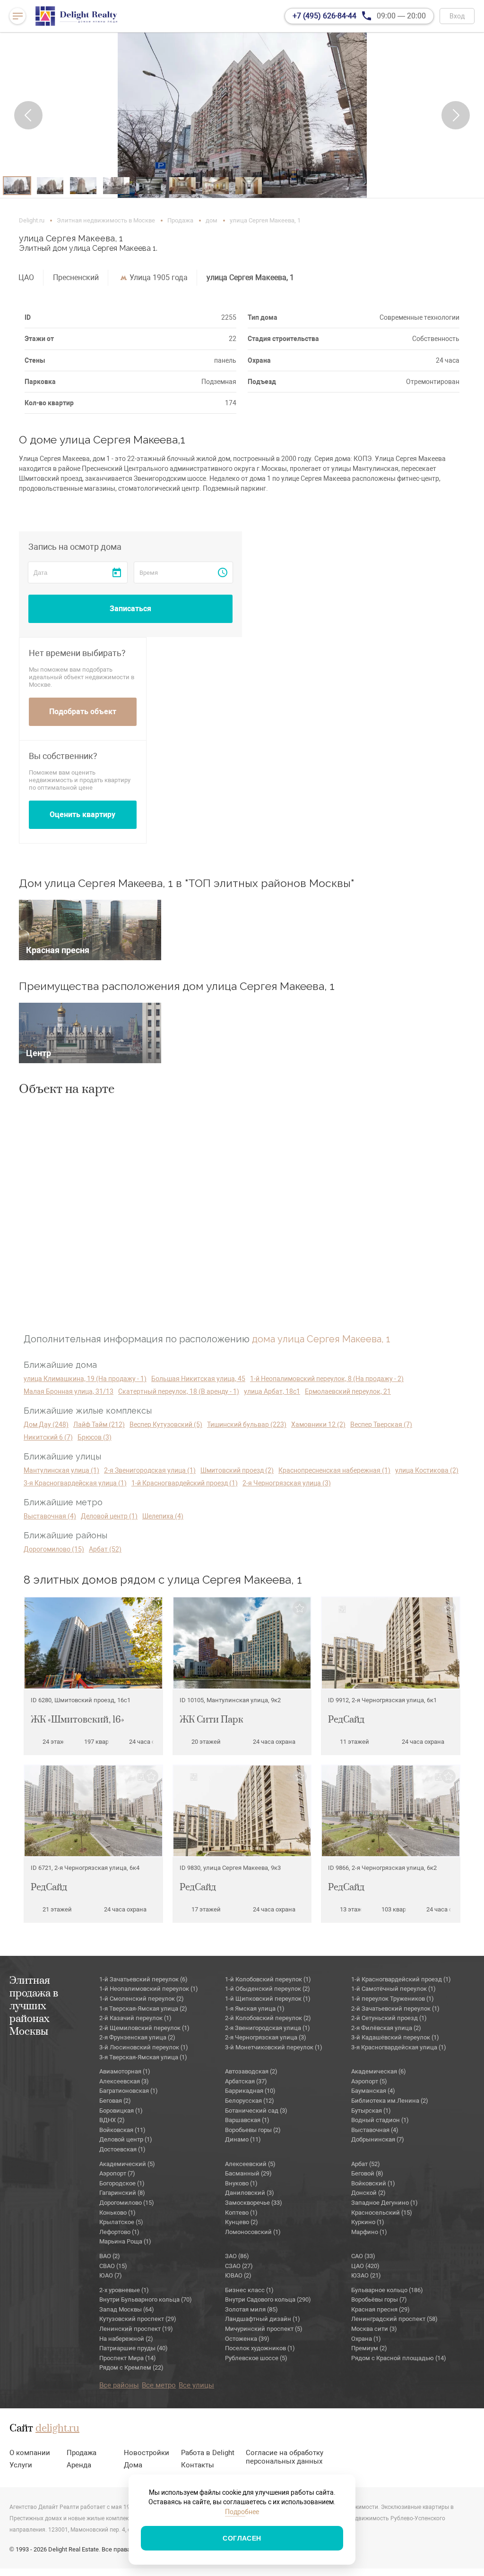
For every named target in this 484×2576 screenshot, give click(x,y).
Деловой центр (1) (109, 1516)
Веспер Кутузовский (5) (166, 1424)
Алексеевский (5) (250, 2164)
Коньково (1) (117, 2213)
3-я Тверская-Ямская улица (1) (143, 2057)
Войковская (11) (122, 2130)
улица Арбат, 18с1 (272, 1391)
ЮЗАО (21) (366, 2275)
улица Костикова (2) (427, 1470)
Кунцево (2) (242, 2222)
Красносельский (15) (382, 2213)
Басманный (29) (248, 2173)
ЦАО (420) (365, 2266)
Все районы (119, 2385)
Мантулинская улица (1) (61, 1470)
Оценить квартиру (82, 815)
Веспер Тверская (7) (381, 1424)
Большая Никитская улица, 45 (198, 1379)
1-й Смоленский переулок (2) (142, 1999)
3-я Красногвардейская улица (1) (75, 1483)
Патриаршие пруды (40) (134, 2348)
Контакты (198, 2465)
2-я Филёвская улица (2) (386, 2028)
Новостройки (147, 2453)
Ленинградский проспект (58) (394, 2319)
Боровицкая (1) (121, 2111)
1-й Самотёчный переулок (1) (393, 1989)
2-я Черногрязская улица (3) (287, 1483)
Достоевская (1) (122, 2149)
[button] (28, 115)
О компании (30, 2453)
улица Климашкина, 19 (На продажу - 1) (85, 1379)
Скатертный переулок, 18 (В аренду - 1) (179, 1391)
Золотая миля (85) (251, 2309)
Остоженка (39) (247, 2339)
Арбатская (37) (246, 2081)
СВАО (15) (113, 2266)
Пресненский (76, 277)
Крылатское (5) (121, 2222)
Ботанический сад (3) (256, 2111)
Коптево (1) (241, 2213)
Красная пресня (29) (380, 2309)
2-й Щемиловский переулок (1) (144, 2028)
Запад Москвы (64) (127, 2309)
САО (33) (363, 2256)
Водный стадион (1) (380, 2120)
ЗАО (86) (237, 2256)
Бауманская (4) (373, 2091)
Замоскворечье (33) (254, 2203)
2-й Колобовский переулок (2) (268, 2018)
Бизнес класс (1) (249, 2290)
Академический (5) (127, 2164)
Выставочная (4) (50, 1516)
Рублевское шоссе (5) (256, 2358)
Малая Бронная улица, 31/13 (69, 1391)
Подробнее (242, 2512)
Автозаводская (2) (251, 2071)
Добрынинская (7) (378, 2139)
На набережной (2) (126, 2339)
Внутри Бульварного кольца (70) (146, 2299)
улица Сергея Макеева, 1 (250, 277)
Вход (457, 16)
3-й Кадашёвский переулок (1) (395, 2037)
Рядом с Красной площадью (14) (399, 2358)
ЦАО (26, 277)
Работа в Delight (208, 2453)
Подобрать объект (83, 712)
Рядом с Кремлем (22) (131, 2367)
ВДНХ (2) (112, 2120)
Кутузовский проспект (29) (138, 2319)
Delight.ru (32, 220)
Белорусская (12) (250, 2101)
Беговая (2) (115, 2101)
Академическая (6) (379, 2071)
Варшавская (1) (247, 2120)
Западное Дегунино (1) (385, 2203)
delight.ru (57, 2429)
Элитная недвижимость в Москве (106, 220)
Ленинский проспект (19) (136, 2329)
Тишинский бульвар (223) (247, 1424)
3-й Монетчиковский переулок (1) (274, 2047)
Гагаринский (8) (122, 2193)
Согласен (242, 2538)
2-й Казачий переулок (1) (135, 2018)
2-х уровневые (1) (124, 2290)
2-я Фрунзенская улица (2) (137, 2037)
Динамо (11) (243, 2139)
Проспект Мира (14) (128, 2358)
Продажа (180, 220)
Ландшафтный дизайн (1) (263, 2319)
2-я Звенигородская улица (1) (150, 1470)
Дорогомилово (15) (54, 1549)
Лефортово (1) (119, 2232)
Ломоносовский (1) (253, 2232)
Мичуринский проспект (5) (264, 2329)
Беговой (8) (367, 2173)
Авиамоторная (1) (125, 2071)
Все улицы (196, 2385)
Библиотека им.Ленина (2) (390, 2101)
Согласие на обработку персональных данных (285, 2457)
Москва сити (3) (374, 2329)
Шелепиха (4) (163, 1516)
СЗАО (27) (239, 2266)
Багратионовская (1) (129, 2091)
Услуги (21, 2465)
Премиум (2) (369, 2348)
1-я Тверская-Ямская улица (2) (143, 2009)
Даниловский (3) (250, 2193)
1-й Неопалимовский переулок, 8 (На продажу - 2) (327, 1379)
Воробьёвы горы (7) (379, 2299)
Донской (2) (368, 2193)
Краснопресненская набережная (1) (334, 1470)
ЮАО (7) (111, 2275)
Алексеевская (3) (124, 2081)
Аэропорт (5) (369, 2081)
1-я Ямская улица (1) (255, 2009)
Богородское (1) (122, 2183)
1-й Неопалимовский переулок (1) (149, 1989)
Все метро (159, 2385)
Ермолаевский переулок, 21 (348, 1391)
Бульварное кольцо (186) (387, 2290)
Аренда (79, 2465)
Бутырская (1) (371, 2111)
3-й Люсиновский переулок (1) (144, 2047)
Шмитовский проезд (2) (237, 1470)
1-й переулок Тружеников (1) (393, 1999)
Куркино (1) (368, 2222)
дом (212, 220)
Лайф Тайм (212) (99, 1424)
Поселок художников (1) (260, 2348)
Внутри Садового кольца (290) (268, 2299)
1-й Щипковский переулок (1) (268, 1999)
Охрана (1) (366, 2339)
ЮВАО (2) (238, 2275)
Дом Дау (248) (46, 1424)
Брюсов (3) (95, 1437)
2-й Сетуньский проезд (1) (389, 2018)
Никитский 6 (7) (48, 1437)
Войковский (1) (373, 2183)
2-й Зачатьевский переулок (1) (395, 2009)
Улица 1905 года (159, 277)
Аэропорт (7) (117, 2173)
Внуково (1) (241, 2183)
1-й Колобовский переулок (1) (268, 1979)
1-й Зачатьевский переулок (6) (143, 1979)
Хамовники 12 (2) (318, 1424)
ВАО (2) (110, 2256)
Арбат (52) (105, 1549)
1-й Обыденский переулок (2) (268, 1989)
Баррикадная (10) (250, 2091)
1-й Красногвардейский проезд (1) (185, 1483)
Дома (133, 2465)
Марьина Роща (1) (125, 2241)
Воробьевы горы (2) (253, 2130)
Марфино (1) (369, 2232)
